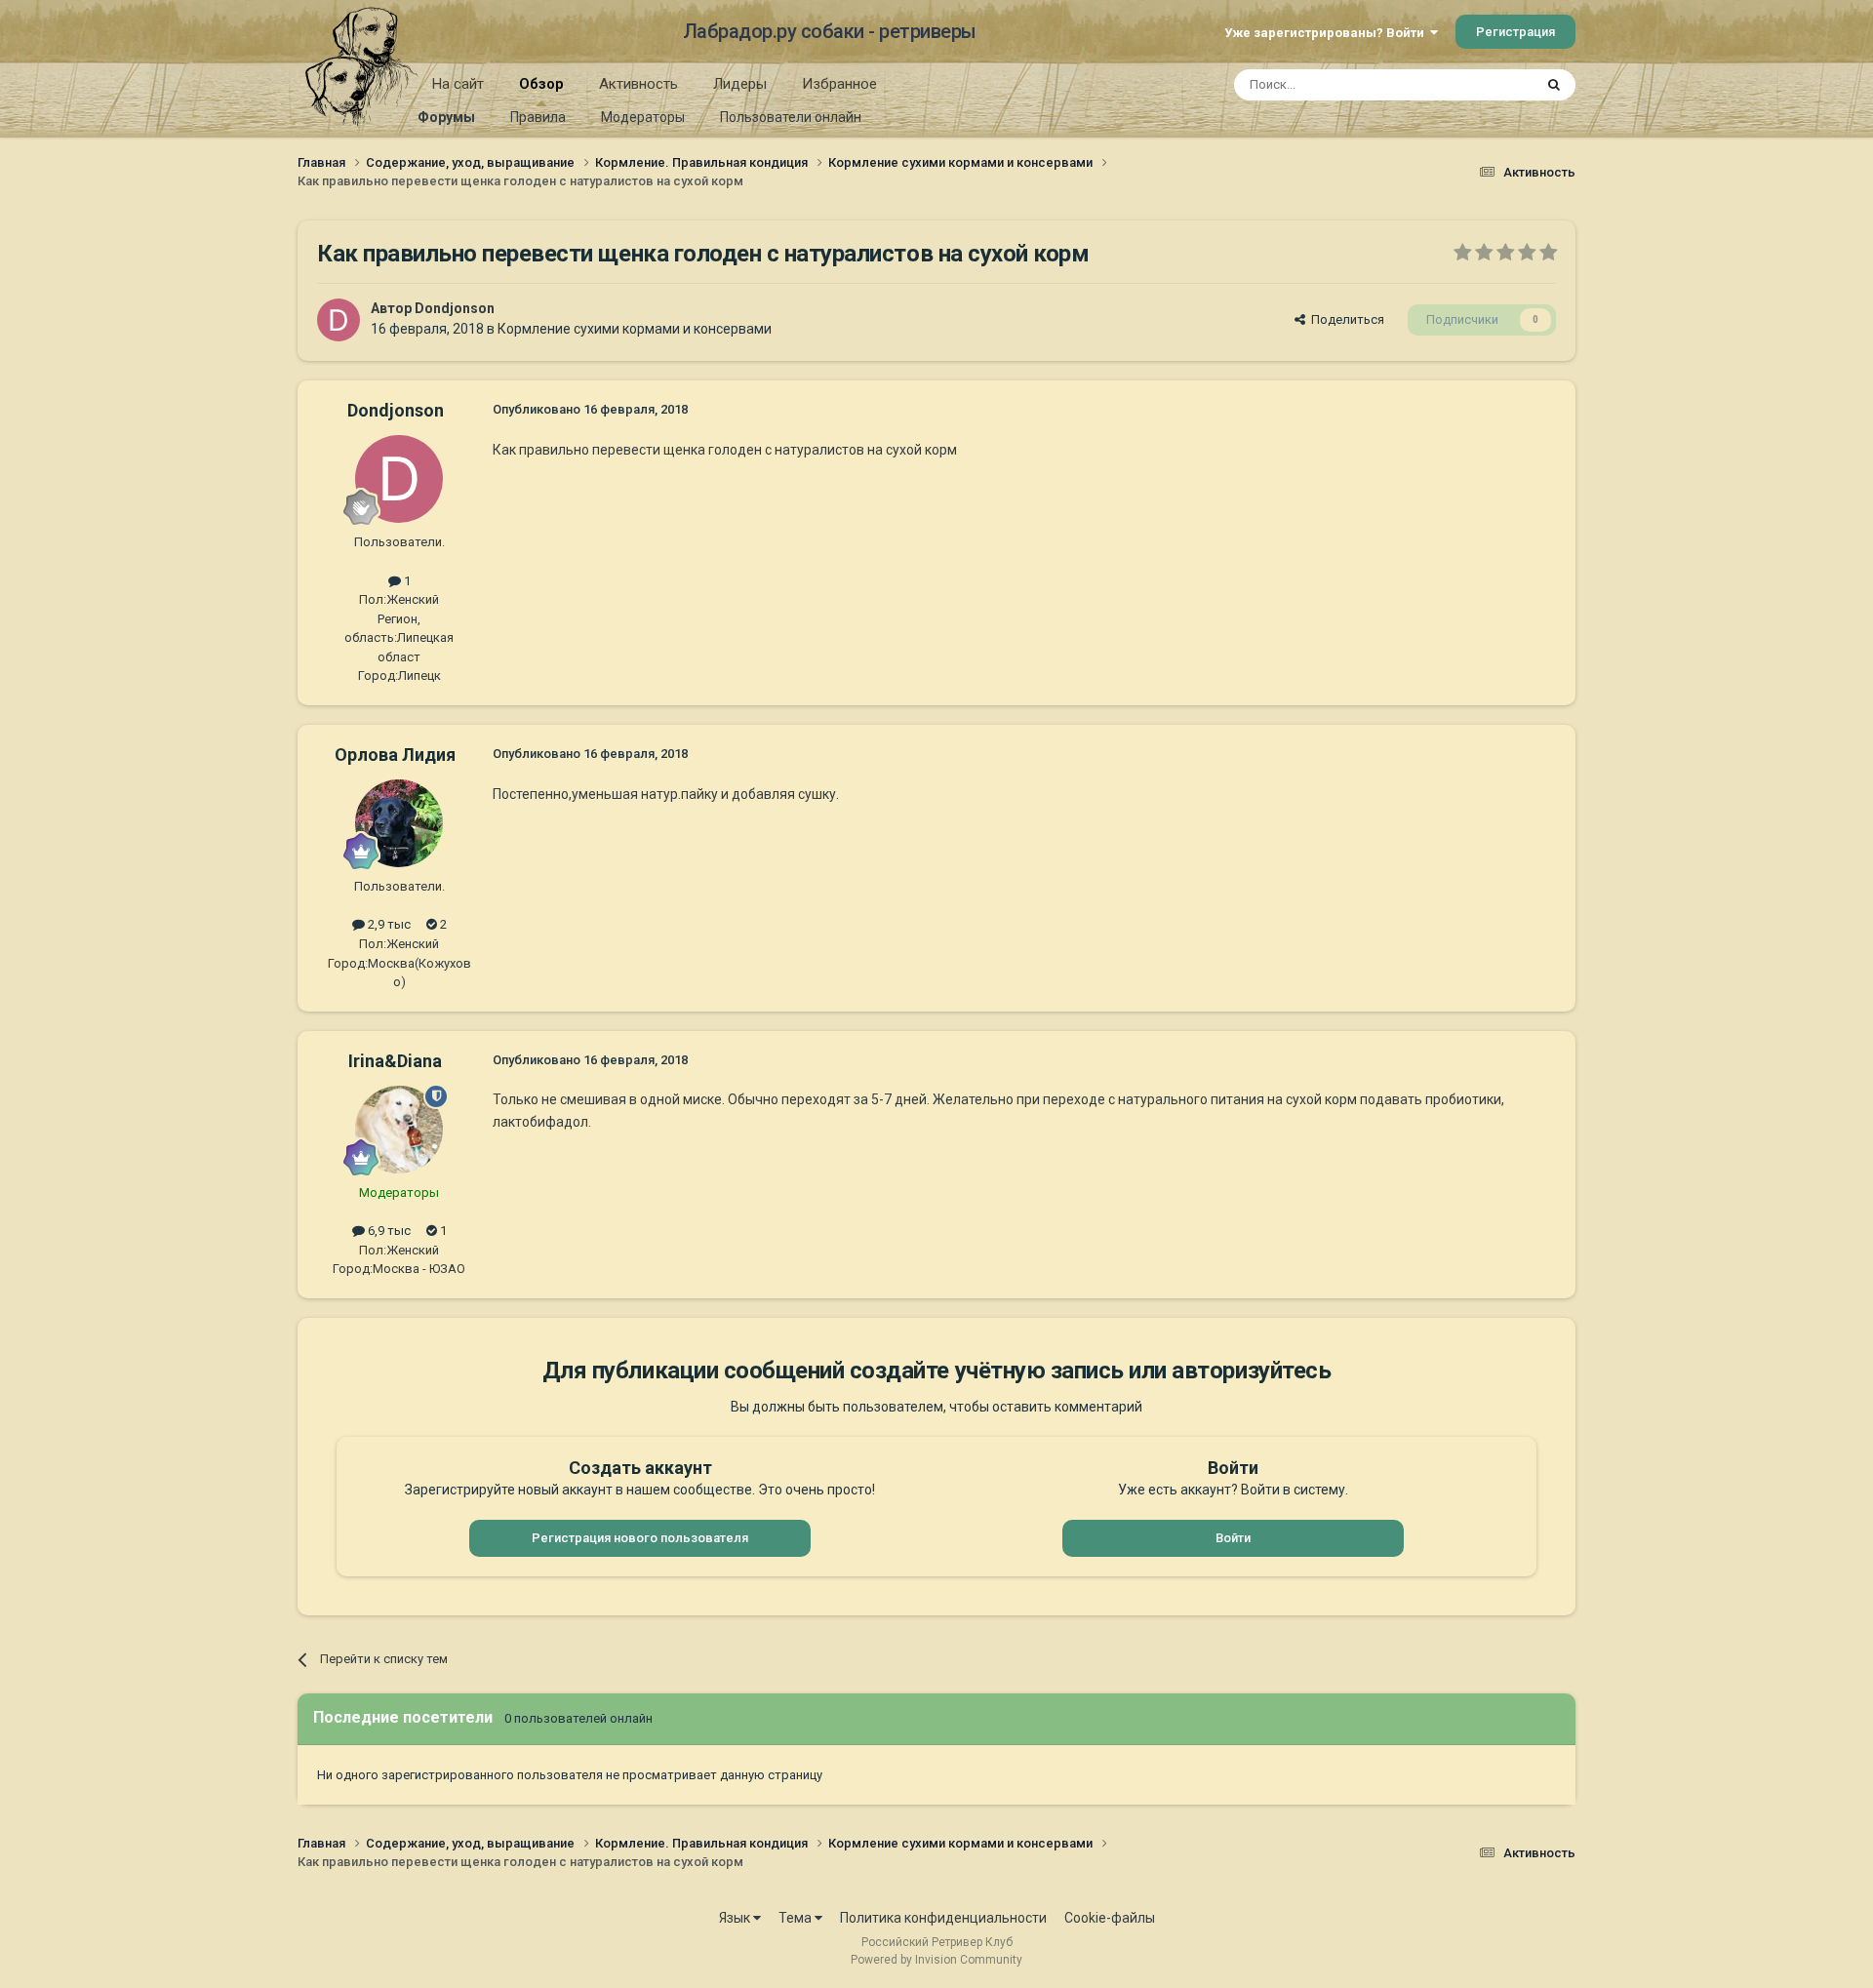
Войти (1233, 1538)
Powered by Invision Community (936, 1960)
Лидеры (740, 84)
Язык (736, 1918)
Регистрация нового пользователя (640, 1538)
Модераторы (643, 117)
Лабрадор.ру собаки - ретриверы (830, 31)
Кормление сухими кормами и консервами (635, 329)
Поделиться (1345, 319)
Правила (538, 117)
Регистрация (1515, 32)
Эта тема (1481, 85)
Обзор (541, 84)
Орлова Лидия (395, 755)
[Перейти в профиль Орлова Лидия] (399, 823)
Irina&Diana (395, 1061)
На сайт (458, 84)
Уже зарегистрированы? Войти (1327, 33)
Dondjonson (455, 308)
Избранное (839, 84)
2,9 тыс (388, 924)
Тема (797, 1918)
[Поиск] (1554, 85)
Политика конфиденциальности (943, 1918)
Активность (638, 84)
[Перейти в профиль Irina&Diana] (399, 1130)
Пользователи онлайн (791, 117)
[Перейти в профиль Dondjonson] (339, 320)
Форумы (446, 117)
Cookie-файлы (1110, 1918)
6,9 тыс (388, 1231)
